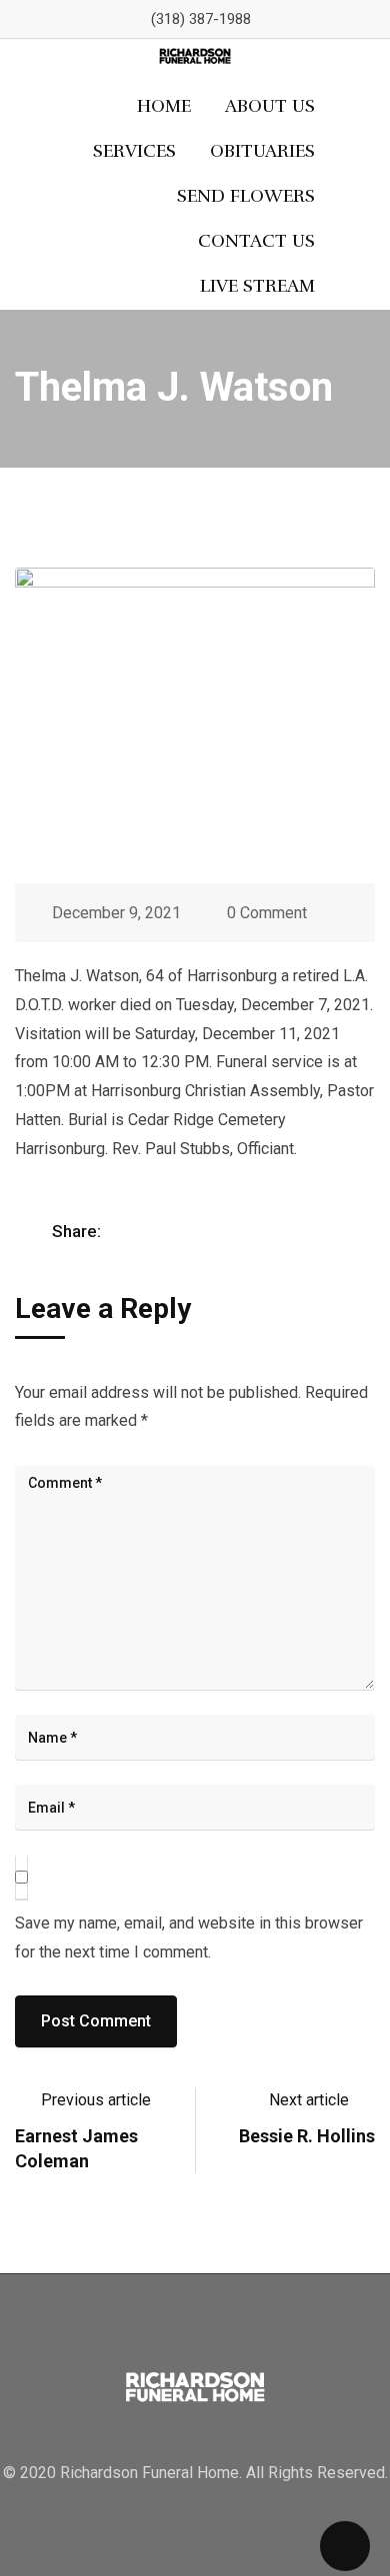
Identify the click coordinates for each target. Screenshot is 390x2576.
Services (134, 151)
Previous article (96, 2100)
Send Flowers (246, 196)
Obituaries (262, 151)
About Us (270, 106)
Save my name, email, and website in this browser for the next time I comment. (189, 1937)
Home (164, 106)
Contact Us (256, 241)
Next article (309, 2100)
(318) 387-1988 (201, 19)
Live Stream (257, 286)
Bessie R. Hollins (307, 2136)
